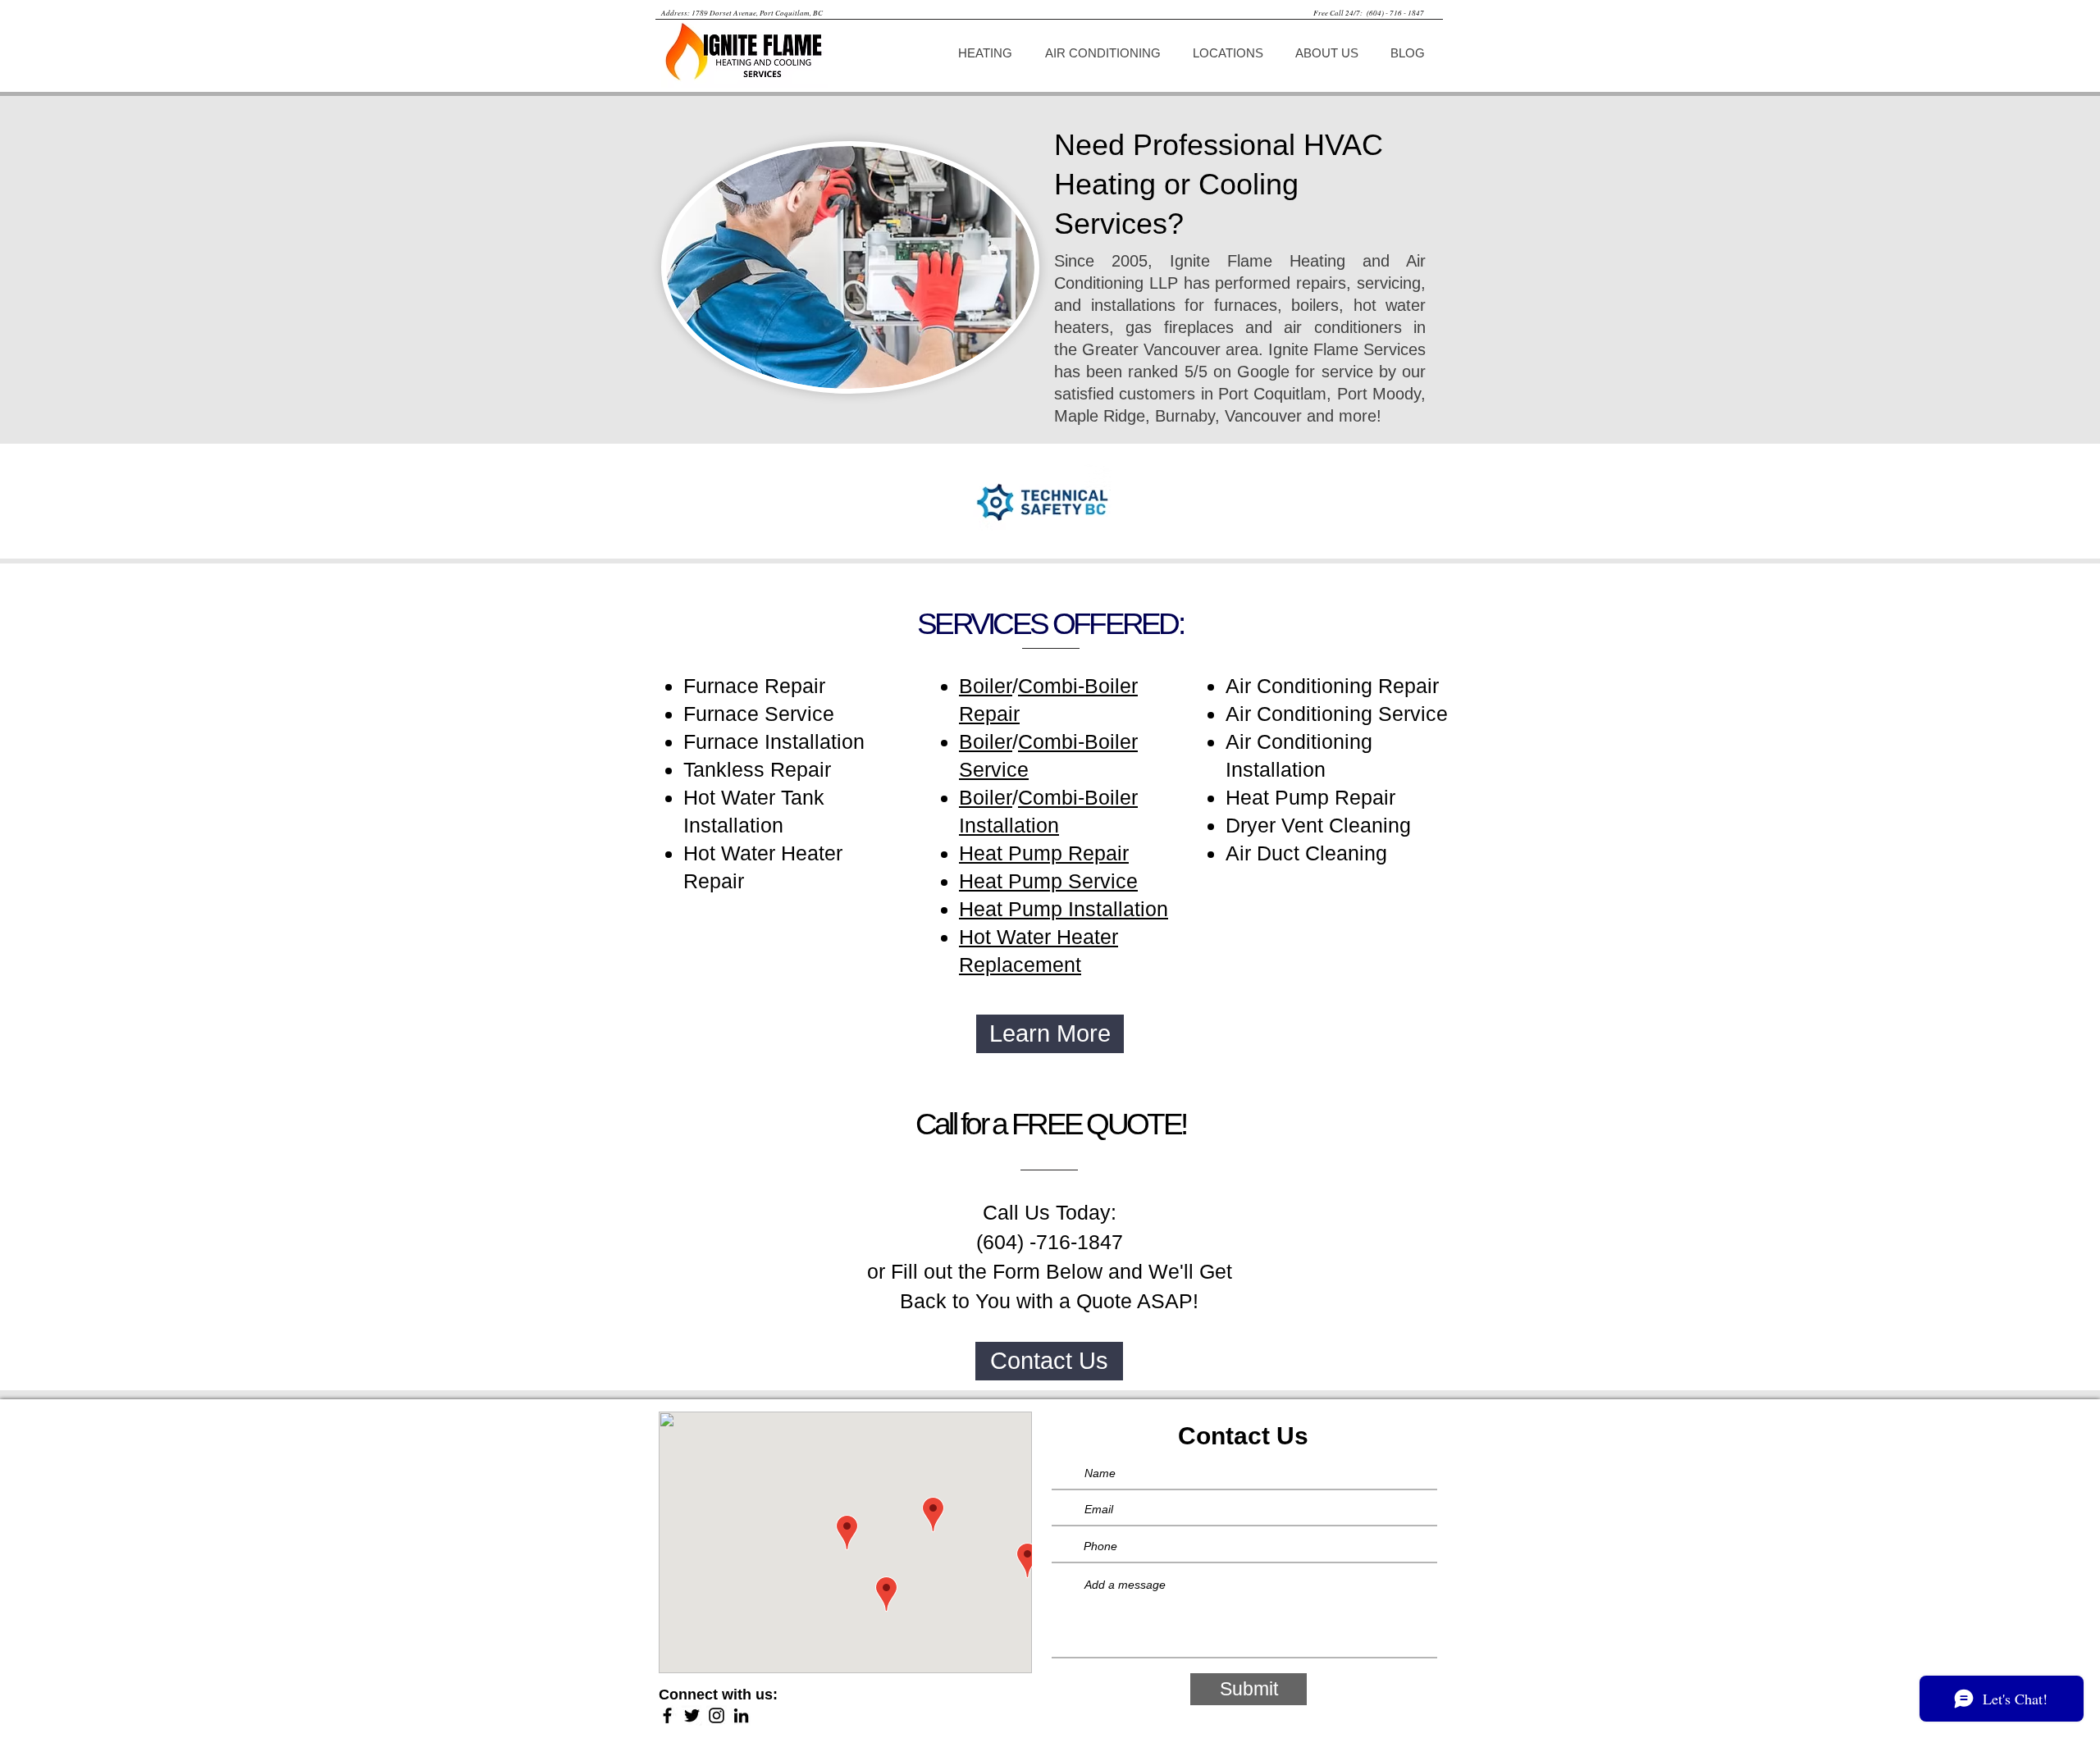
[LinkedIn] (741, 1715)
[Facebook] (667, 1715)
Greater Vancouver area (1170, 349)
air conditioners (1342, 327)
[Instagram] (717, 1715)
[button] (989, 53)
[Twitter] (692, 1715)
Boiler (986, 686)
